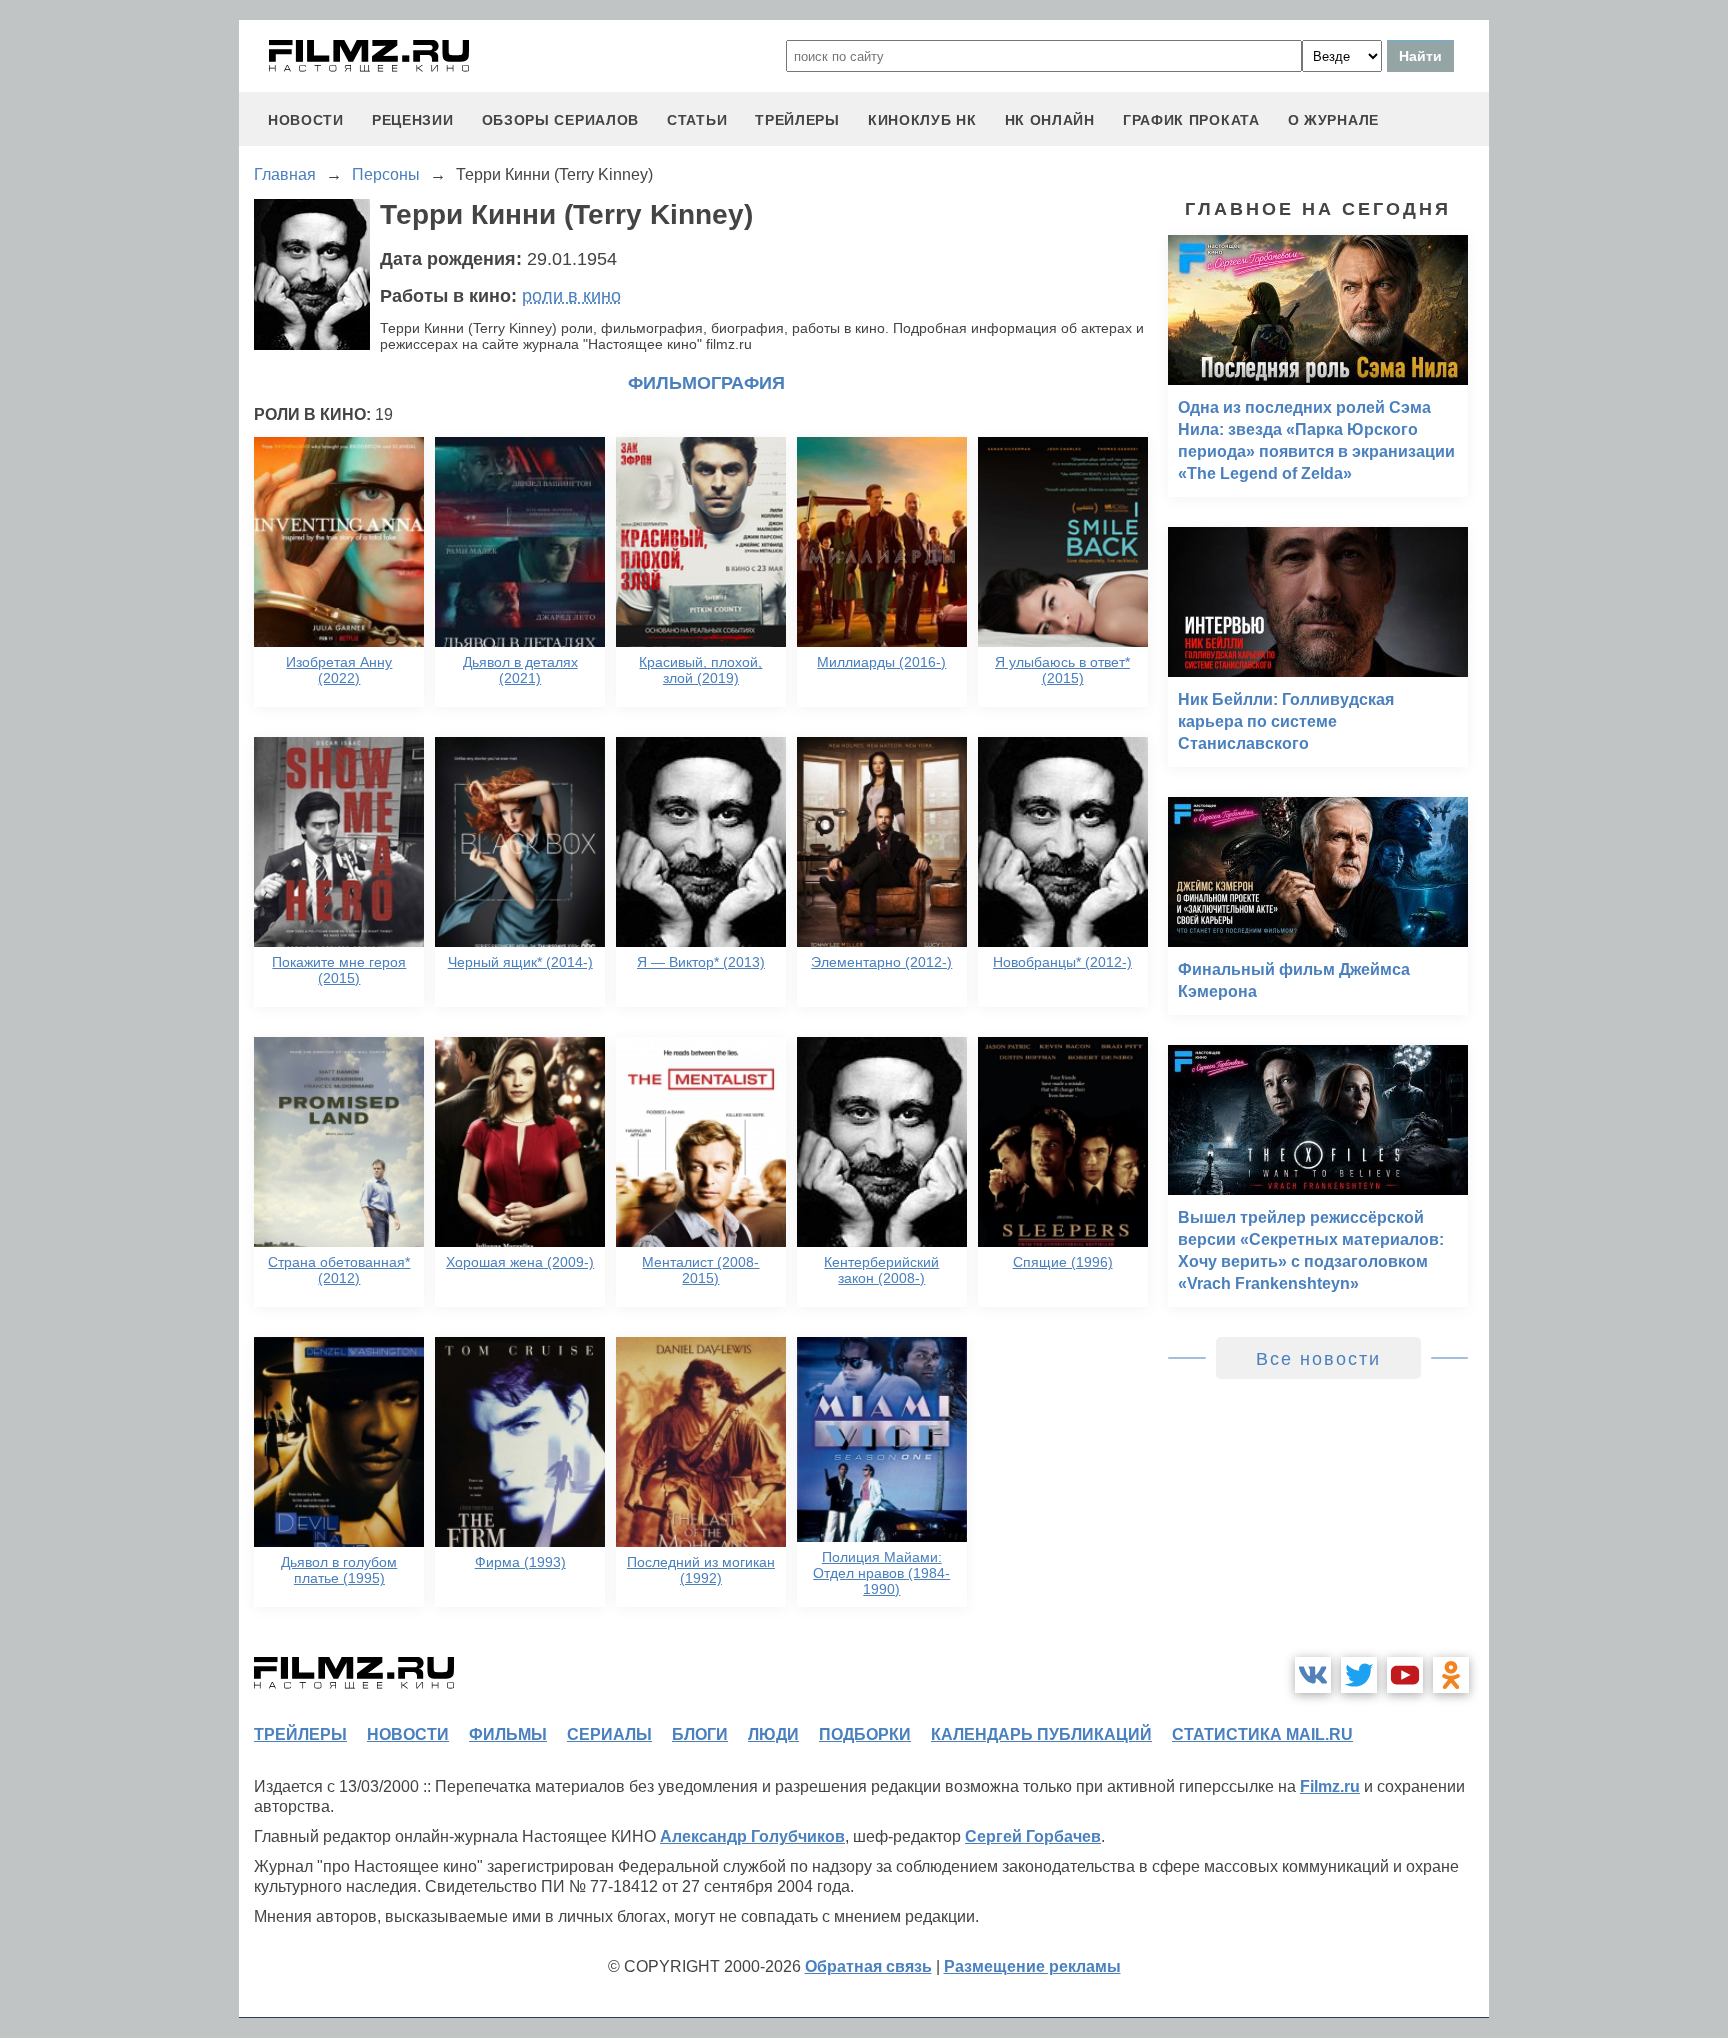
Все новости (1318, 1359)
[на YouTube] (1405, 1675)
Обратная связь (868, 1966)
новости (306, 120)
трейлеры (797, 120)
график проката (1191, 120)
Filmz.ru (1330, 1786)
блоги (700, 1734)
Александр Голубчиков (752, 1836)
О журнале (1333, 120)
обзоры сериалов (561, 120)
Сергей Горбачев (1033, 1836)
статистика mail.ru (1262, 1734)
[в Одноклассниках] (1451, 1675)
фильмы (508, 1734)
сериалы (609, 1734)
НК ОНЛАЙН (1050, 120)
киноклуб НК (922, 120)
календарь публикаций (1041, 1734)
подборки (865, 1734)
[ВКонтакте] (1313, 1675)
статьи (697, 120)
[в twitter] (1359, 1675)
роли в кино (571, 296)
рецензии (413, 120)
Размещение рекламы (1032, 1966)
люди (773, 1734)
